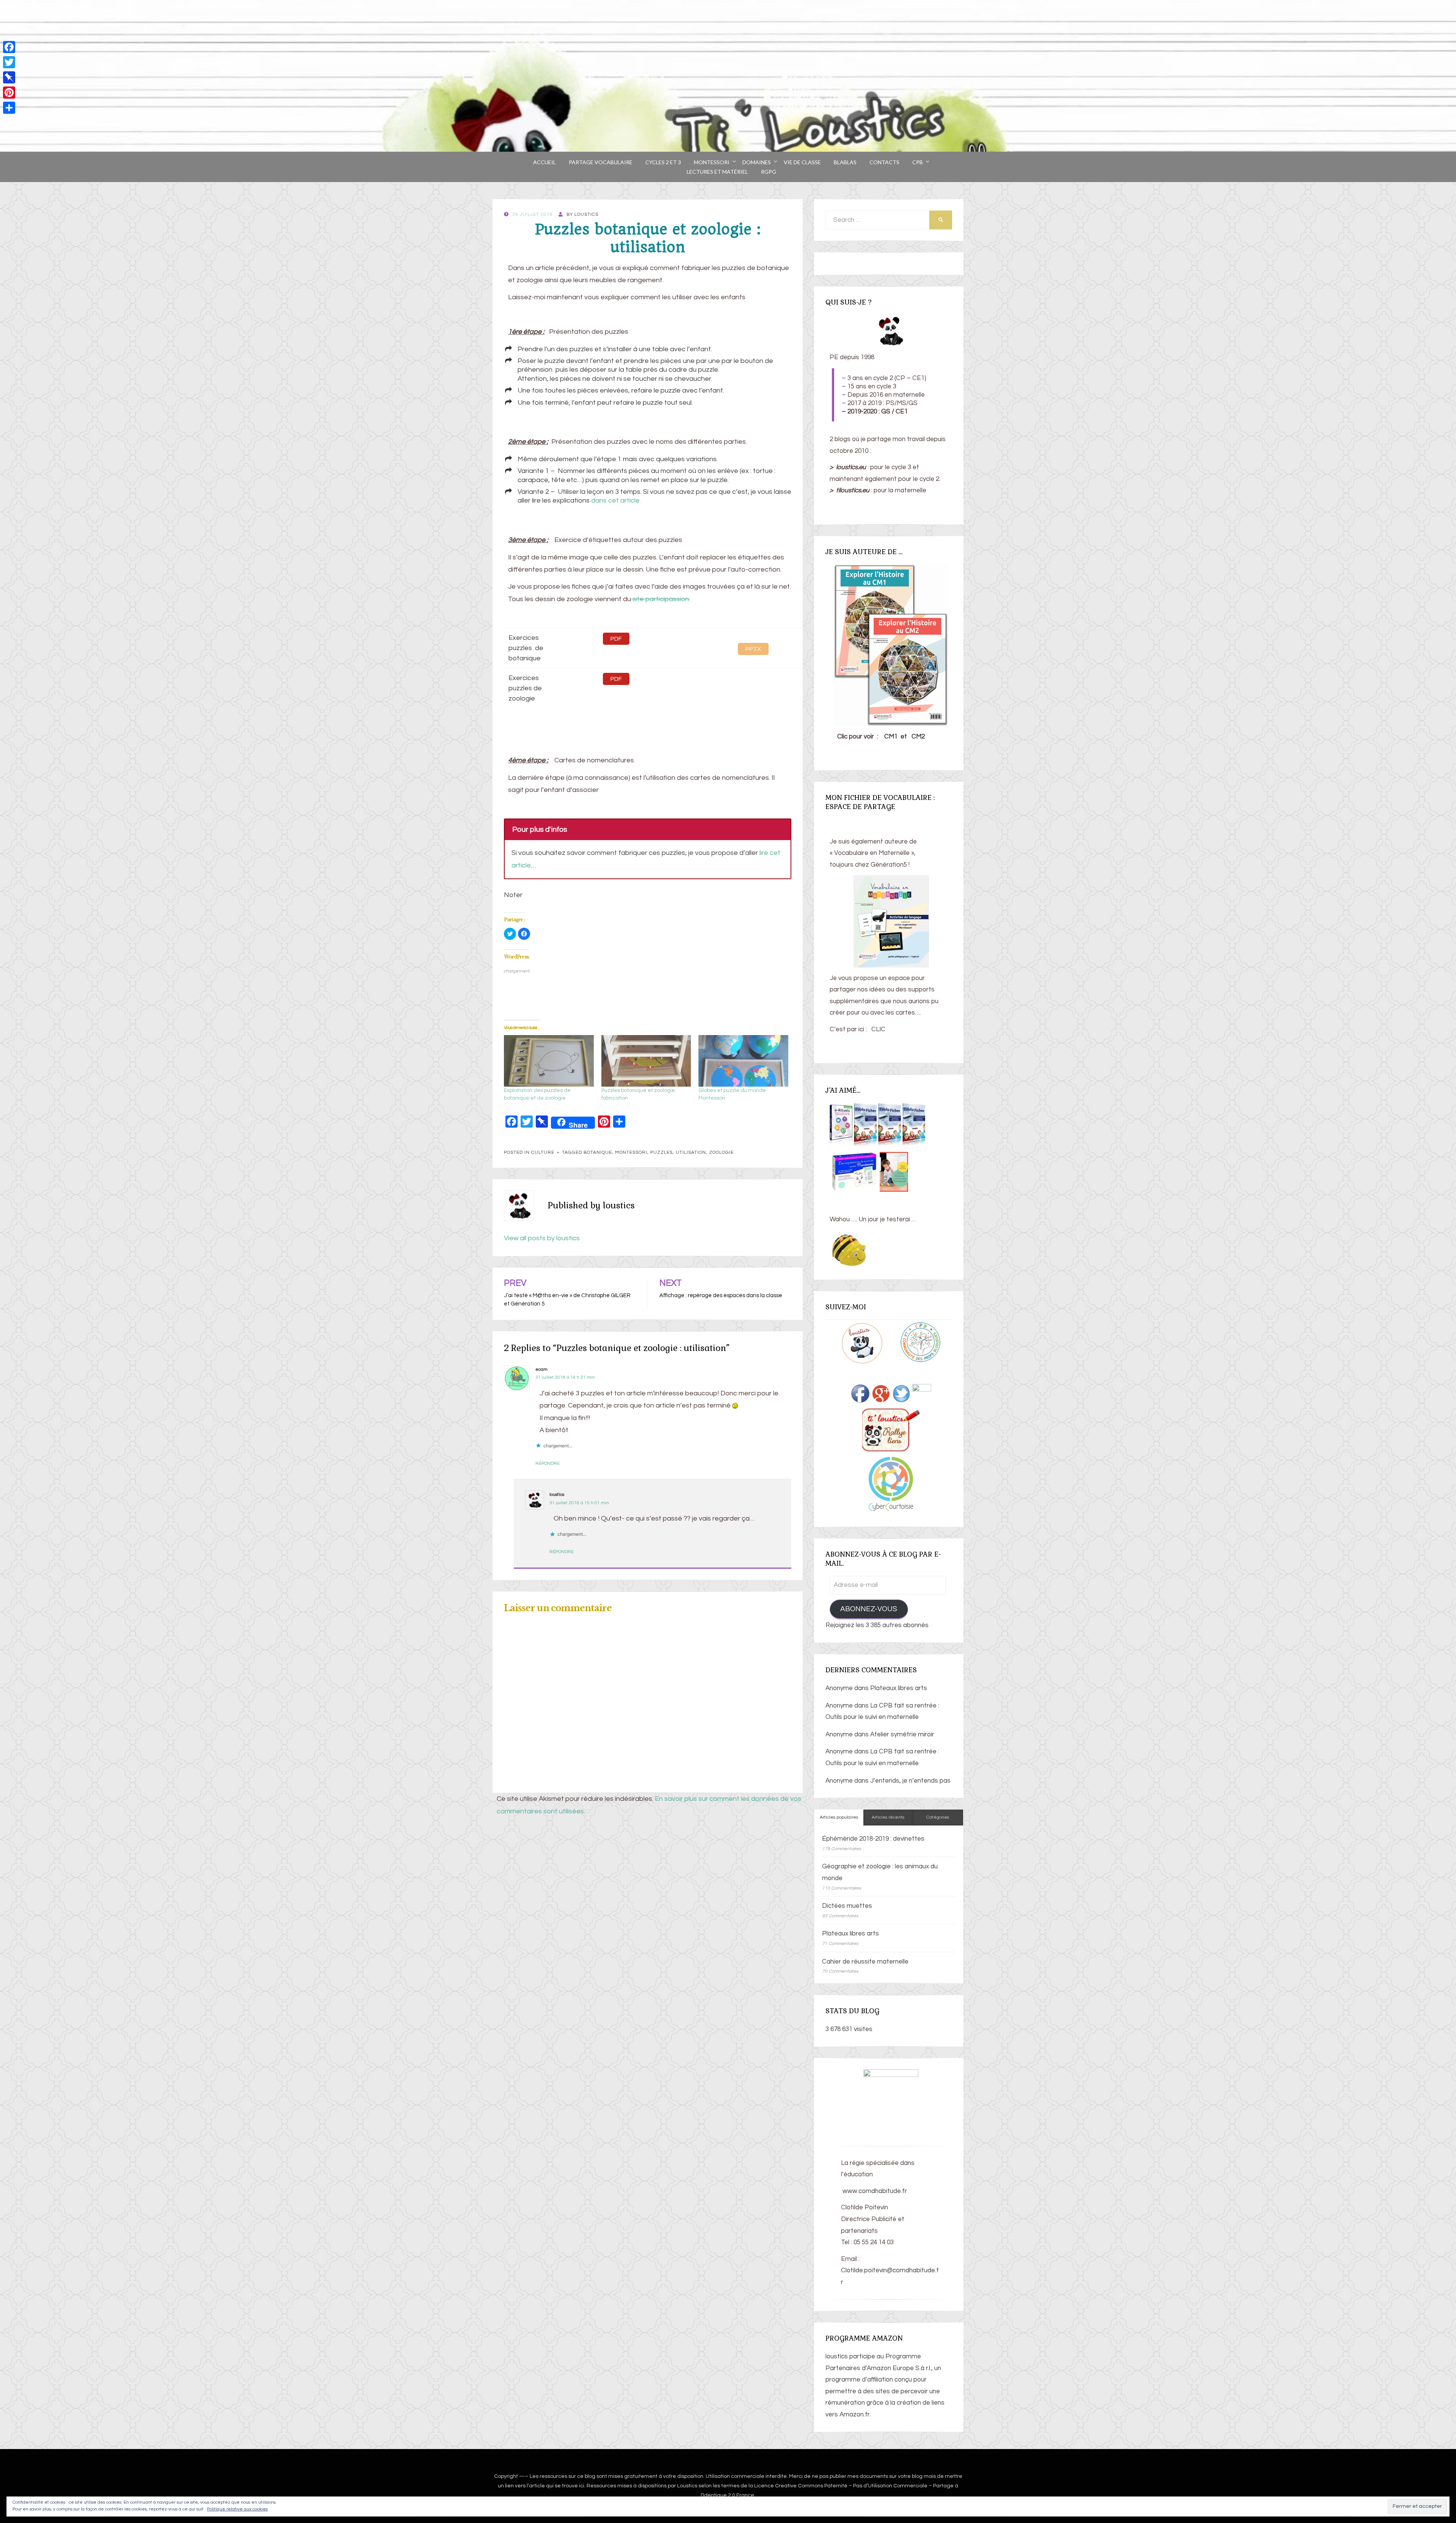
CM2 (918, 737)
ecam (541, 1369)
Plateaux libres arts (899, 1688)
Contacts (884, 162)
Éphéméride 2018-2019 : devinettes (873, 1839)
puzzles (661, 1152)
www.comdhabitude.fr (874, 2191)
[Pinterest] (9, 93)
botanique (598, 1152)
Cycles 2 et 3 (663, 162)
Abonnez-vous (869, 1609)
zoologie (721, 1152)
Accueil (544, 162)
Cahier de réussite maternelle (865, 1962)
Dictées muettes (847, 1906)
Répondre (548, 1463)
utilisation (691, 1152)
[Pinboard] (9, 77)
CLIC (878, 1029)
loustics (557, 1495)
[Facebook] (9, 47)
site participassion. (661, 599)
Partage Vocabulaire (601, 162)
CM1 (891, 737)
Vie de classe (802, 162)
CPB (918, 162)
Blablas (845, 162)
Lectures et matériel (717, 172)
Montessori (712, 162)
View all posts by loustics (542, 1238)
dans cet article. (616, 500)
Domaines (757, 162)
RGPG (769, 172)
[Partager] (9, 108)
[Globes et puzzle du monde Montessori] (743, 1061)
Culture (543, 1152)
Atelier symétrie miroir (902, 1734)
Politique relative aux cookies (237, 2509)
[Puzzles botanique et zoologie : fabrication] (646, 1061)
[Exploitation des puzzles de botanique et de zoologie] (549, 1061)
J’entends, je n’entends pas (910, 1781)
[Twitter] (9, 62)
